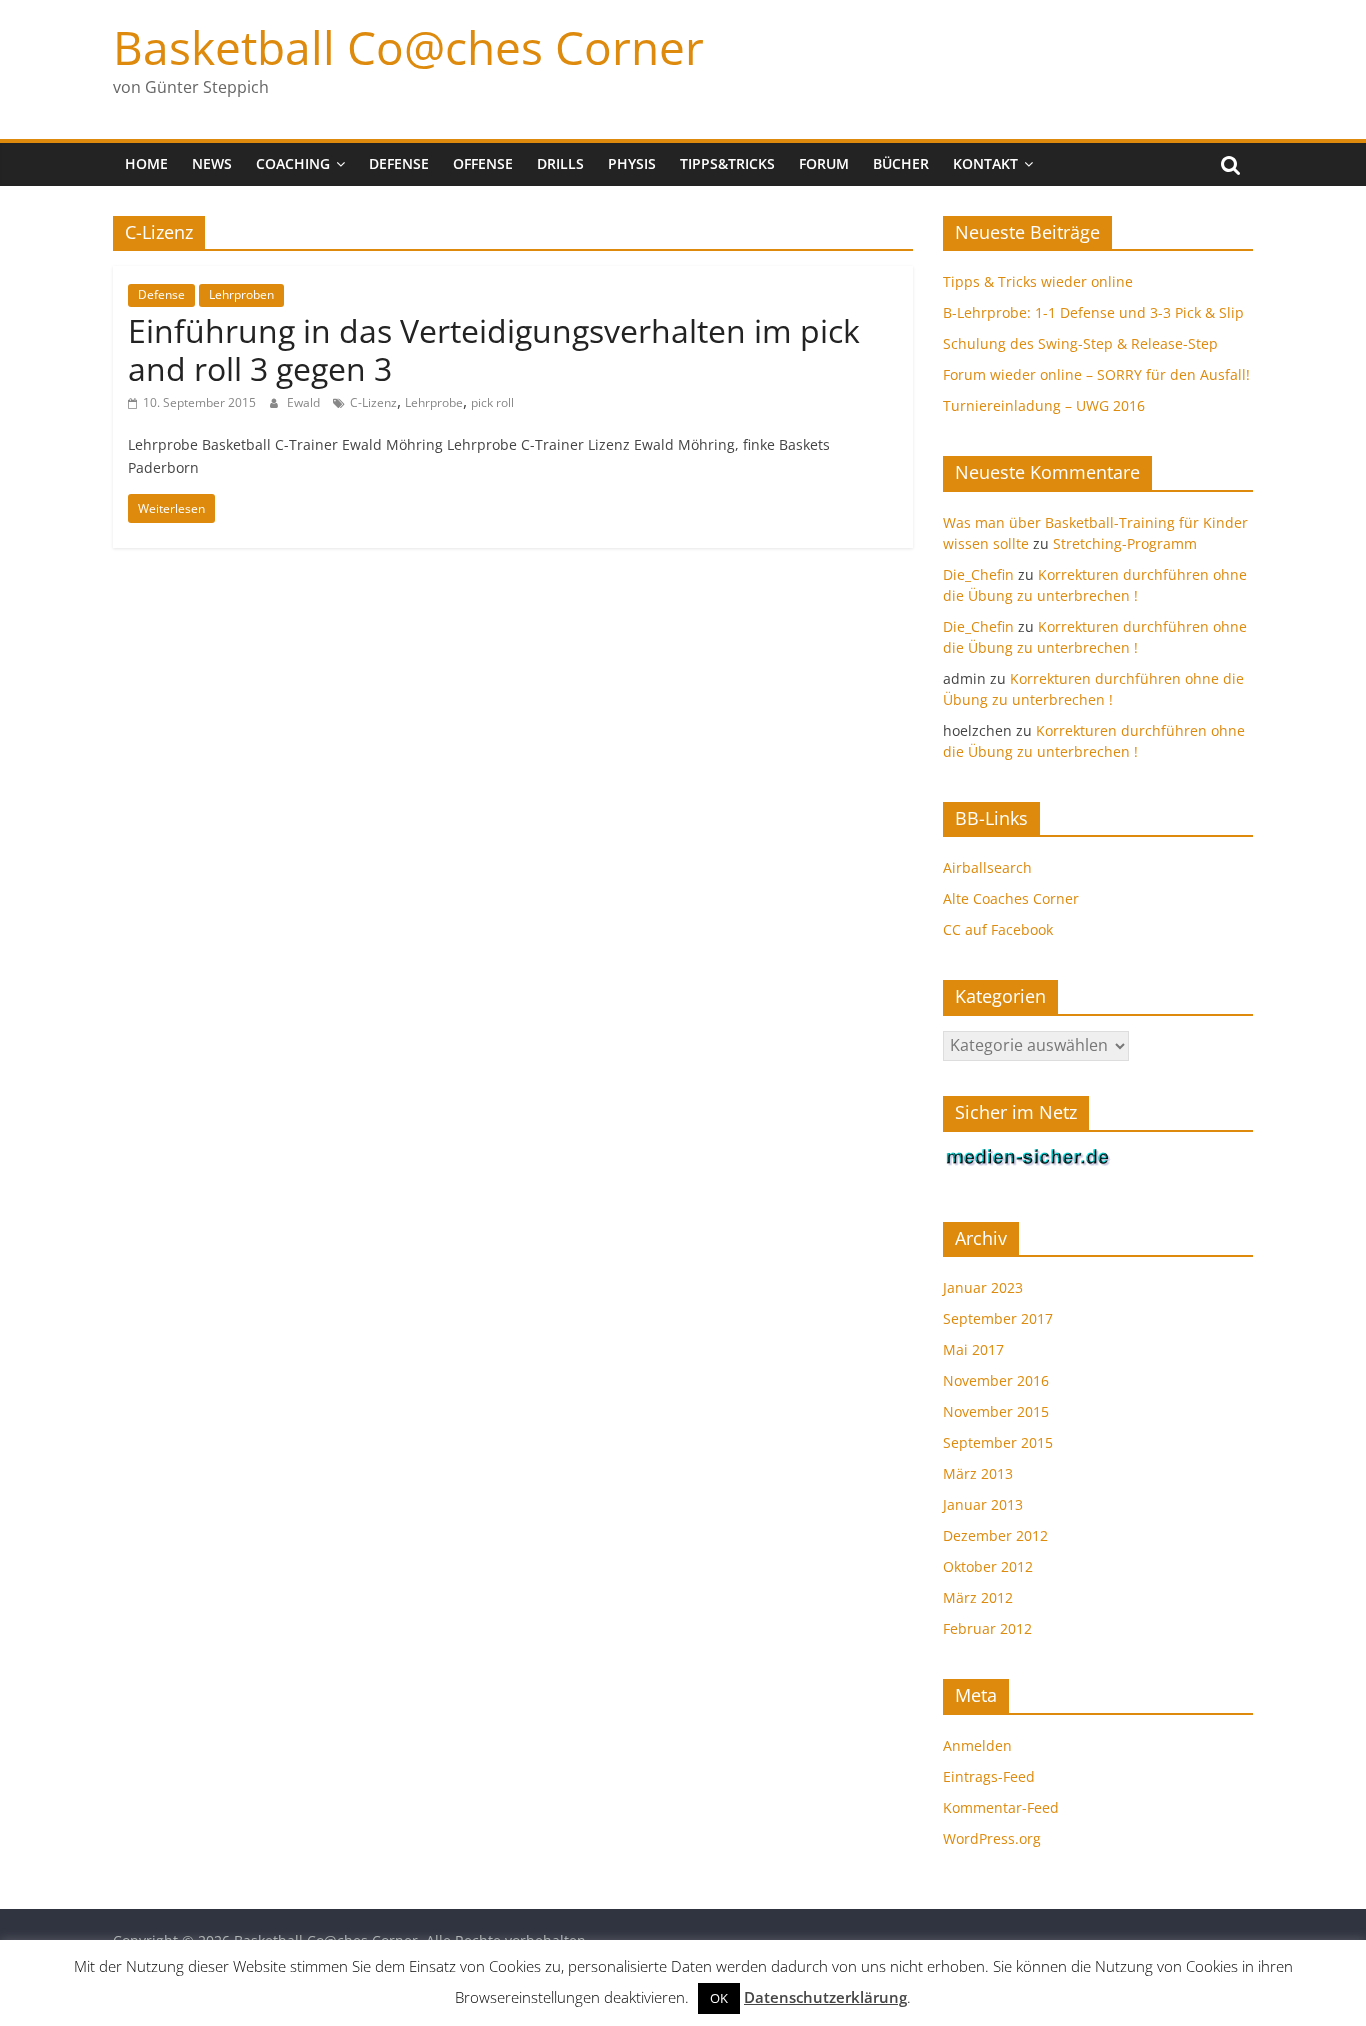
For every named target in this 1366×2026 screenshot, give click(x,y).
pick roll (492, 402)
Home (146, 163)
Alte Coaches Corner (1011, 898)
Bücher (901, 163)
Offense (483, 163)
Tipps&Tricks (727, 163)
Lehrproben (241, 294)
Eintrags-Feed (989, 1776)
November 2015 (996, 1411)
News (212, 163)
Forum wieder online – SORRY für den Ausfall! (1096, 374)
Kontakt (985, 163)
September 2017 (998, 1318)
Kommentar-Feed (1001, 1807)
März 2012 (978, 1597)
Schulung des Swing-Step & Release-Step (1080, 343)
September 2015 (998, 1442)
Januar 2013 (983, 1504)
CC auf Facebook (998, 929)
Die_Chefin (978, 574)
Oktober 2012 (988, 1566)
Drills (560, 163)
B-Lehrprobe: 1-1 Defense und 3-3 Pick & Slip (1093, 312)
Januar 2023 (983, 1287)
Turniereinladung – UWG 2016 (1044, 405)
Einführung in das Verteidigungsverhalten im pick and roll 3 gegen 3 (494, 349)
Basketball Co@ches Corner (408, 47)
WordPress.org (992, 1838)
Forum (824, 163)
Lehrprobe (434, 402)
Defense (399, 163)
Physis (632, 163)
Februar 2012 (987, 1628)
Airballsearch (987, 867)
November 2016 (996, 1380)
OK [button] (719, 1998)
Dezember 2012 (995, 1535)
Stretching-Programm (1125, 543)
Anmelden (977, 1745)
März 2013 (978, 1473)
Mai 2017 (973, 1349)
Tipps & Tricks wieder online (1038, 281)
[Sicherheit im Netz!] (1028, 1157)
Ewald (305, 402)
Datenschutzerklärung (825, 1997)
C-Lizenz (373, 402)
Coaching (293, 163)
